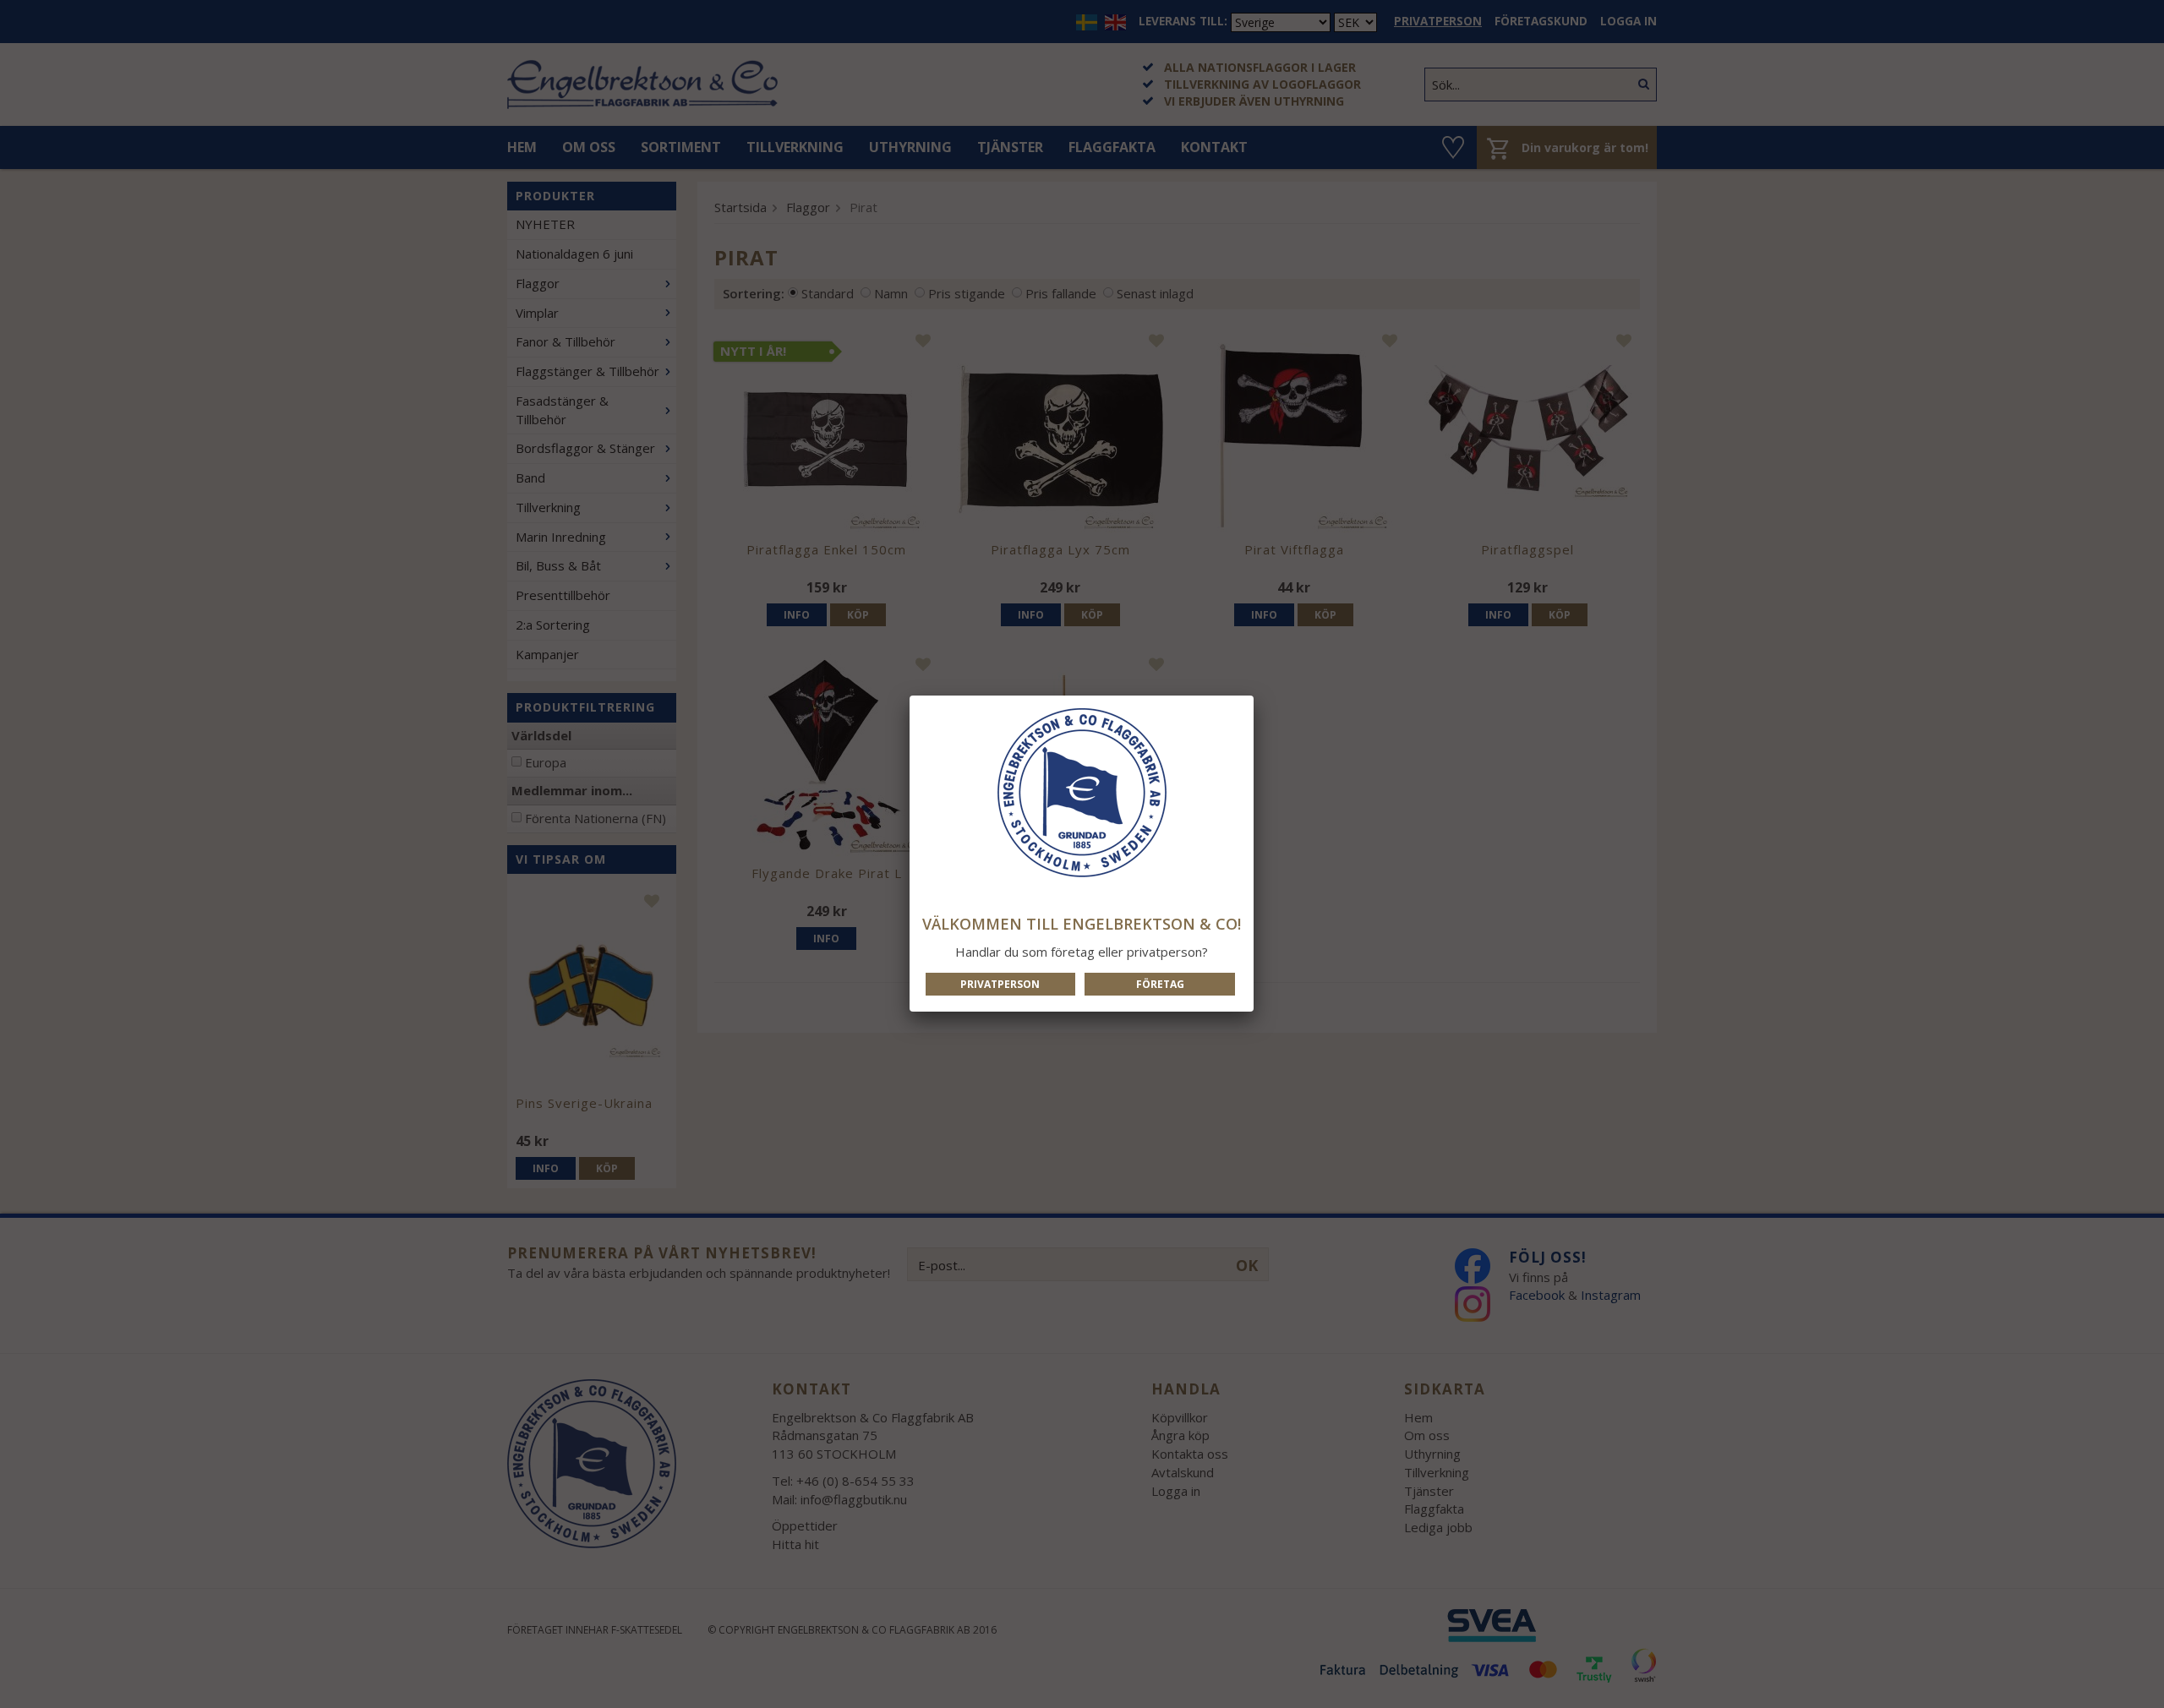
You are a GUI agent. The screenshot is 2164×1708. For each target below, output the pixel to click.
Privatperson (1000, 984)
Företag (1160, 984)
